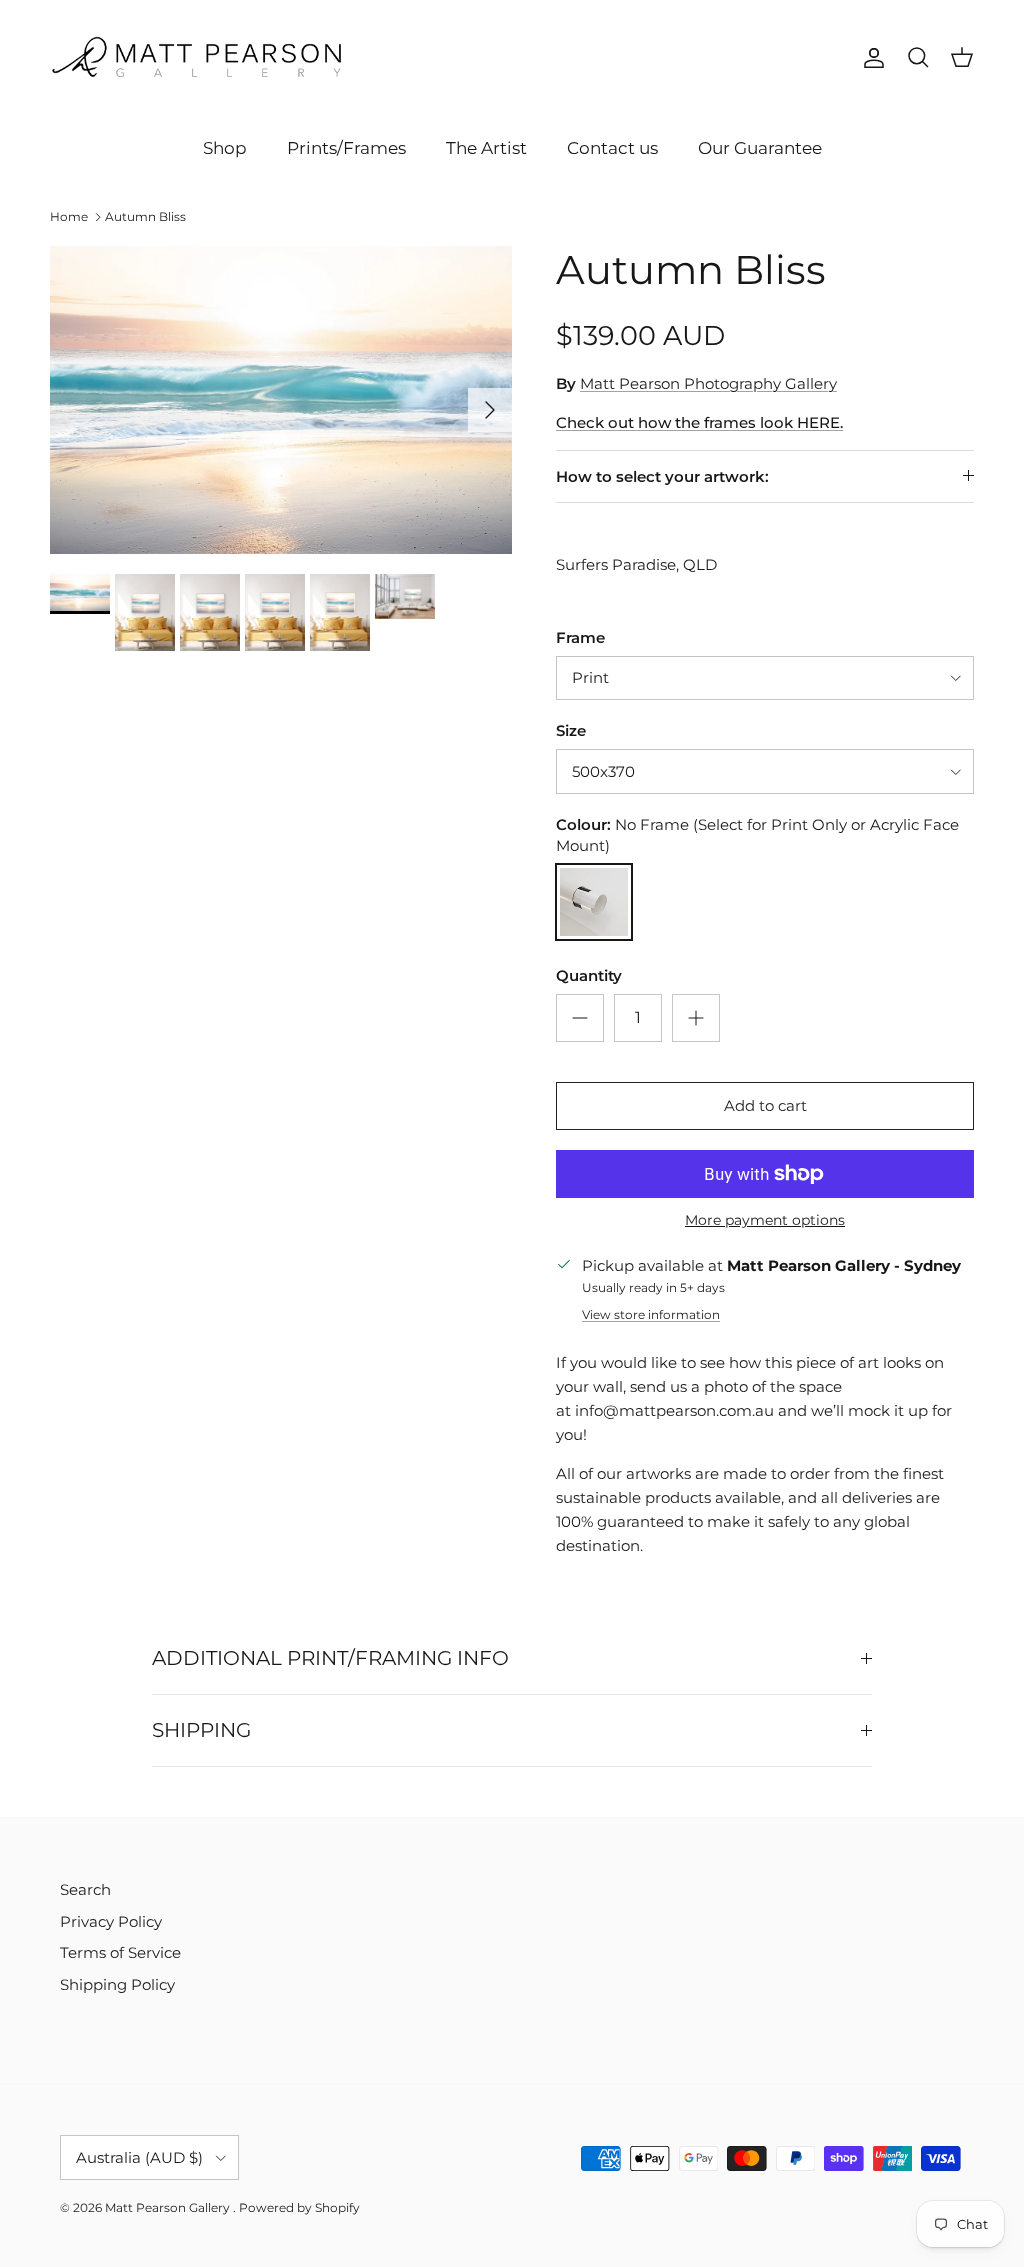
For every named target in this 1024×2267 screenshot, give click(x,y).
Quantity (589, 975)
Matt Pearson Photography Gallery (708, 383)
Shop (225, 148)
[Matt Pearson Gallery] (200, 58)
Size (571, 730)
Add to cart (765, 1105)
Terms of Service (120, 1952)
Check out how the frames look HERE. (699, 422)
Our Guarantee (760, 148)
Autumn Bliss (145, 216)
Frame (580, 637)
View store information (651, 1314)
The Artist (486, 148)
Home (69, 216)
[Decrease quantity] (580, 1018)
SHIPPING (201, 1730)
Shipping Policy (117, 1984)
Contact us (612, 148)
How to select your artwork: (662, 476)
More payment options (765, 1220)
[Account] (870, 58)
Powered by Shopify (299, 2207)
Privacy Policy (111, 1921)
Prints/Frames (346, 148)
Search (85, 1889)
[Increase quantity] (696, 1018)
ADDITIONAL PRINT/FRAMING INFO (330, 1658)
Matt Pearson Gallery (169, 2207)
